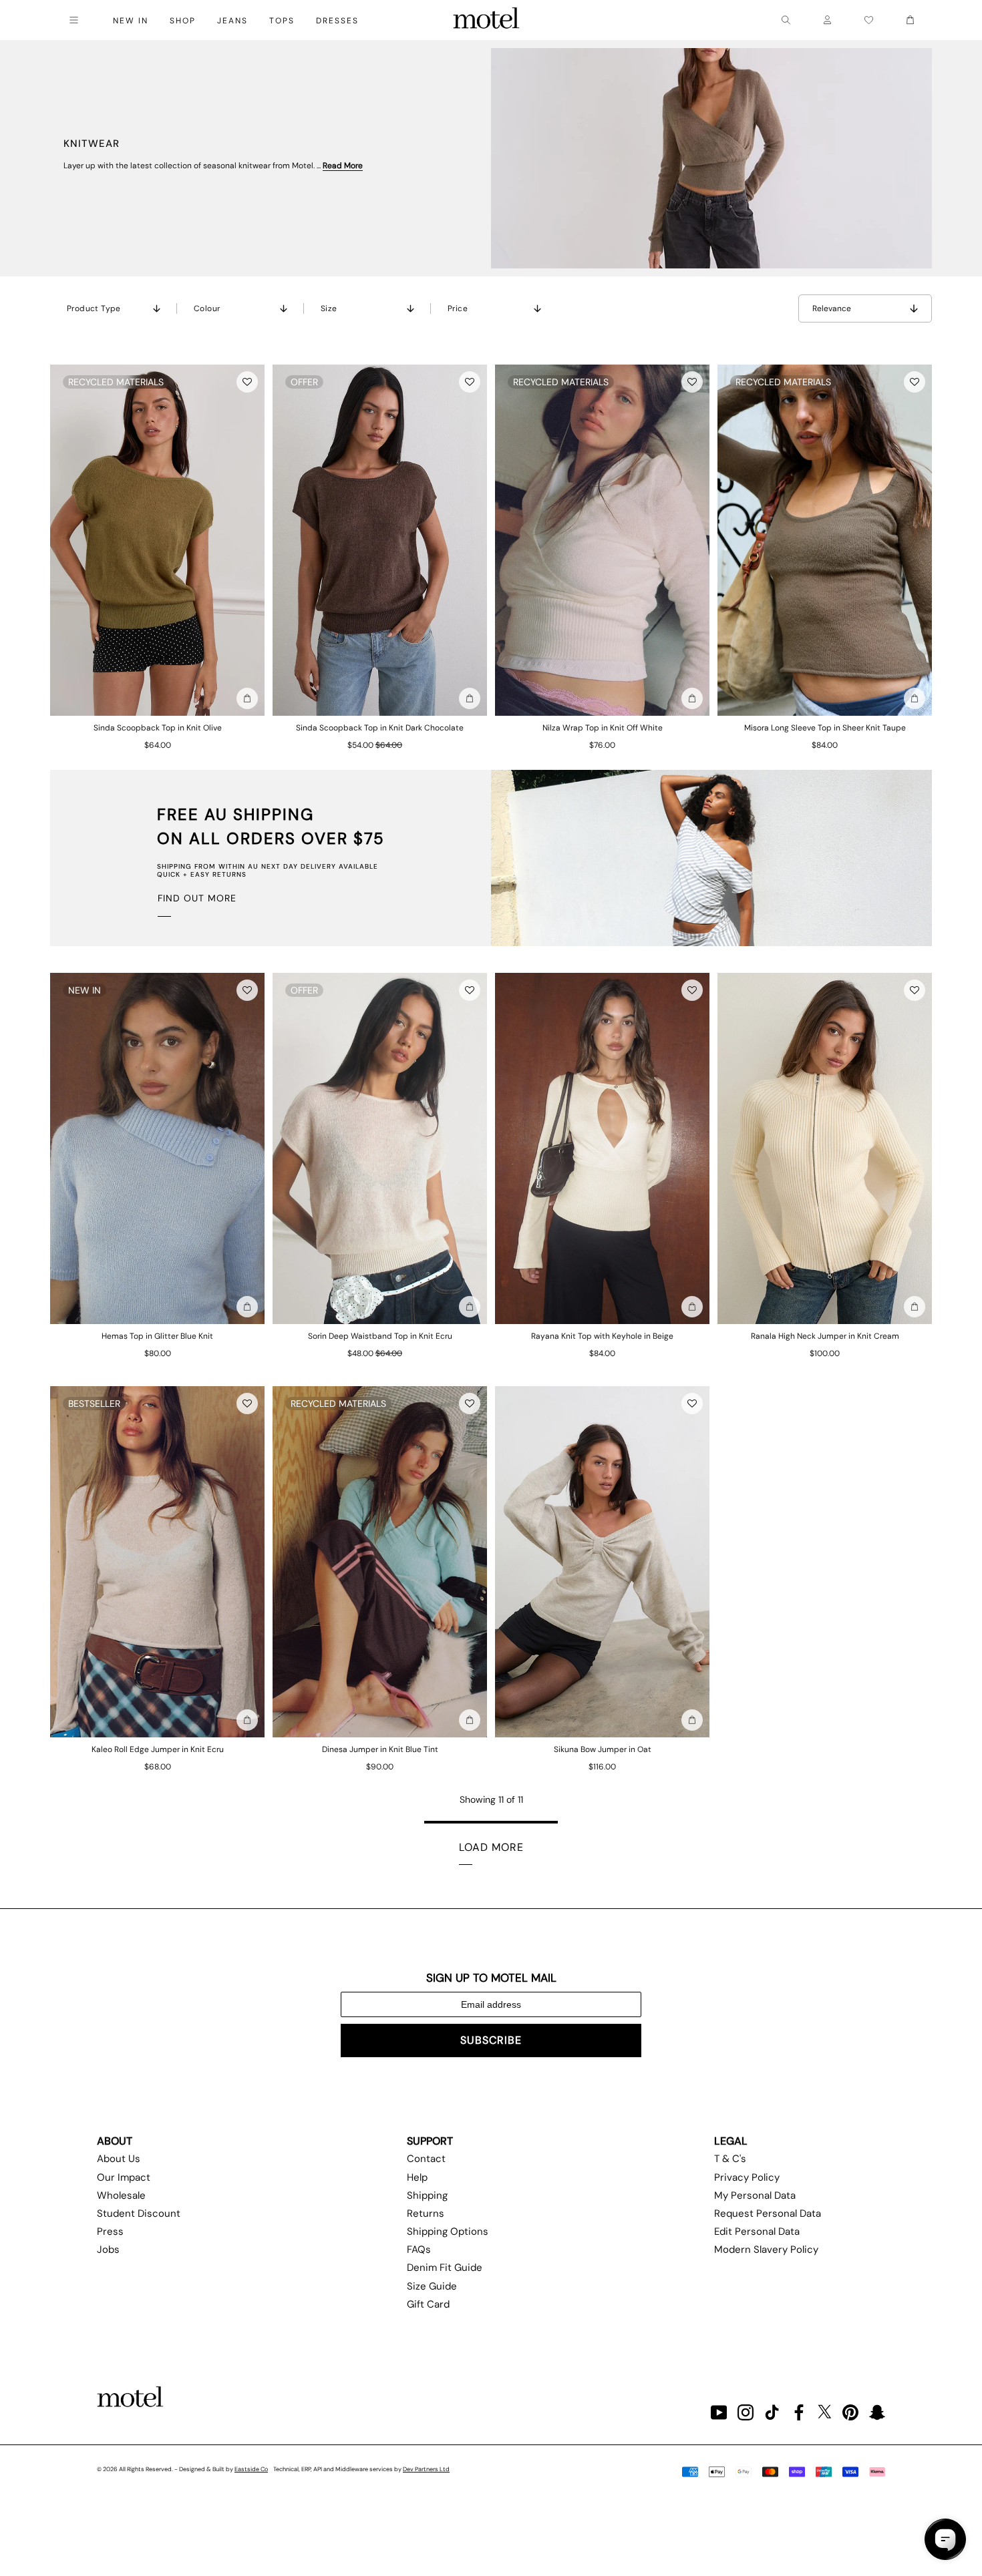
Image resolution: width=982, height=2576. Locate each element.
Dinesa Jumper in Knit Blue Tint (380, 1749)
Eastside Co (251, 2469)
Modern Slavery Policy (766, 2249)
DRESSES (337, 21)
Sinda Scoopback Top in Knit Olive (158, 728)
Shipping (427, 2195)
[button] (247, 382)
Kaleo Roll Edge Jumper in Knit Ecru (158, 1749)
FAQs (419, 2249)
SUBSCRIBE (491, 2040)
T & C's (730, 2159)
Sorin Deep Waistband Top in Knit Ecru (380, 1336)
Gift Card (428, 2304)
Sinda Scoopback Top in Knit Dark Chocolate (380, 728)
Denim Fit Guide (445, 2268)
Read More (343, 166)
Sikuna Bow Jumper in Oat (603, 1749)
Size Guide (432, 2286)
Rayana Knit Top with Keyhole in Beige (602, 1336)
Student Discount (139, 2213)
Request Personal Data (768, 2213)
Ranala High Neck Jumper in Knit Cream (825, 1336)
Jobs (108, 2249)
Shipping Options (448, 2231)
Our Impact (124, 2177)
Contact (426, 2159)
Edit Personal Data (757, 2231)
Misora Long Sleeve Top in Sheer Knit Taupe (825, 728)
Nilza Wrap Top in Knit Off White (603, 728)
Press (110, 2231)
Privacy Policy (747, 2177)
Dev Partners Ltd (426, 2469)
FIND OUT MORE (197, 898)
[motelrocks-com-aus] (486, 20)
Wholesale (121, 2195)
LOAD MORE (491, 1847)
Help (417, 2177)
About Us (119, 2159)
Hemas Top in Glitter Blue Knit (157, 1336)
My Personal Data (755, 2195)
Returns (426, 2213)
